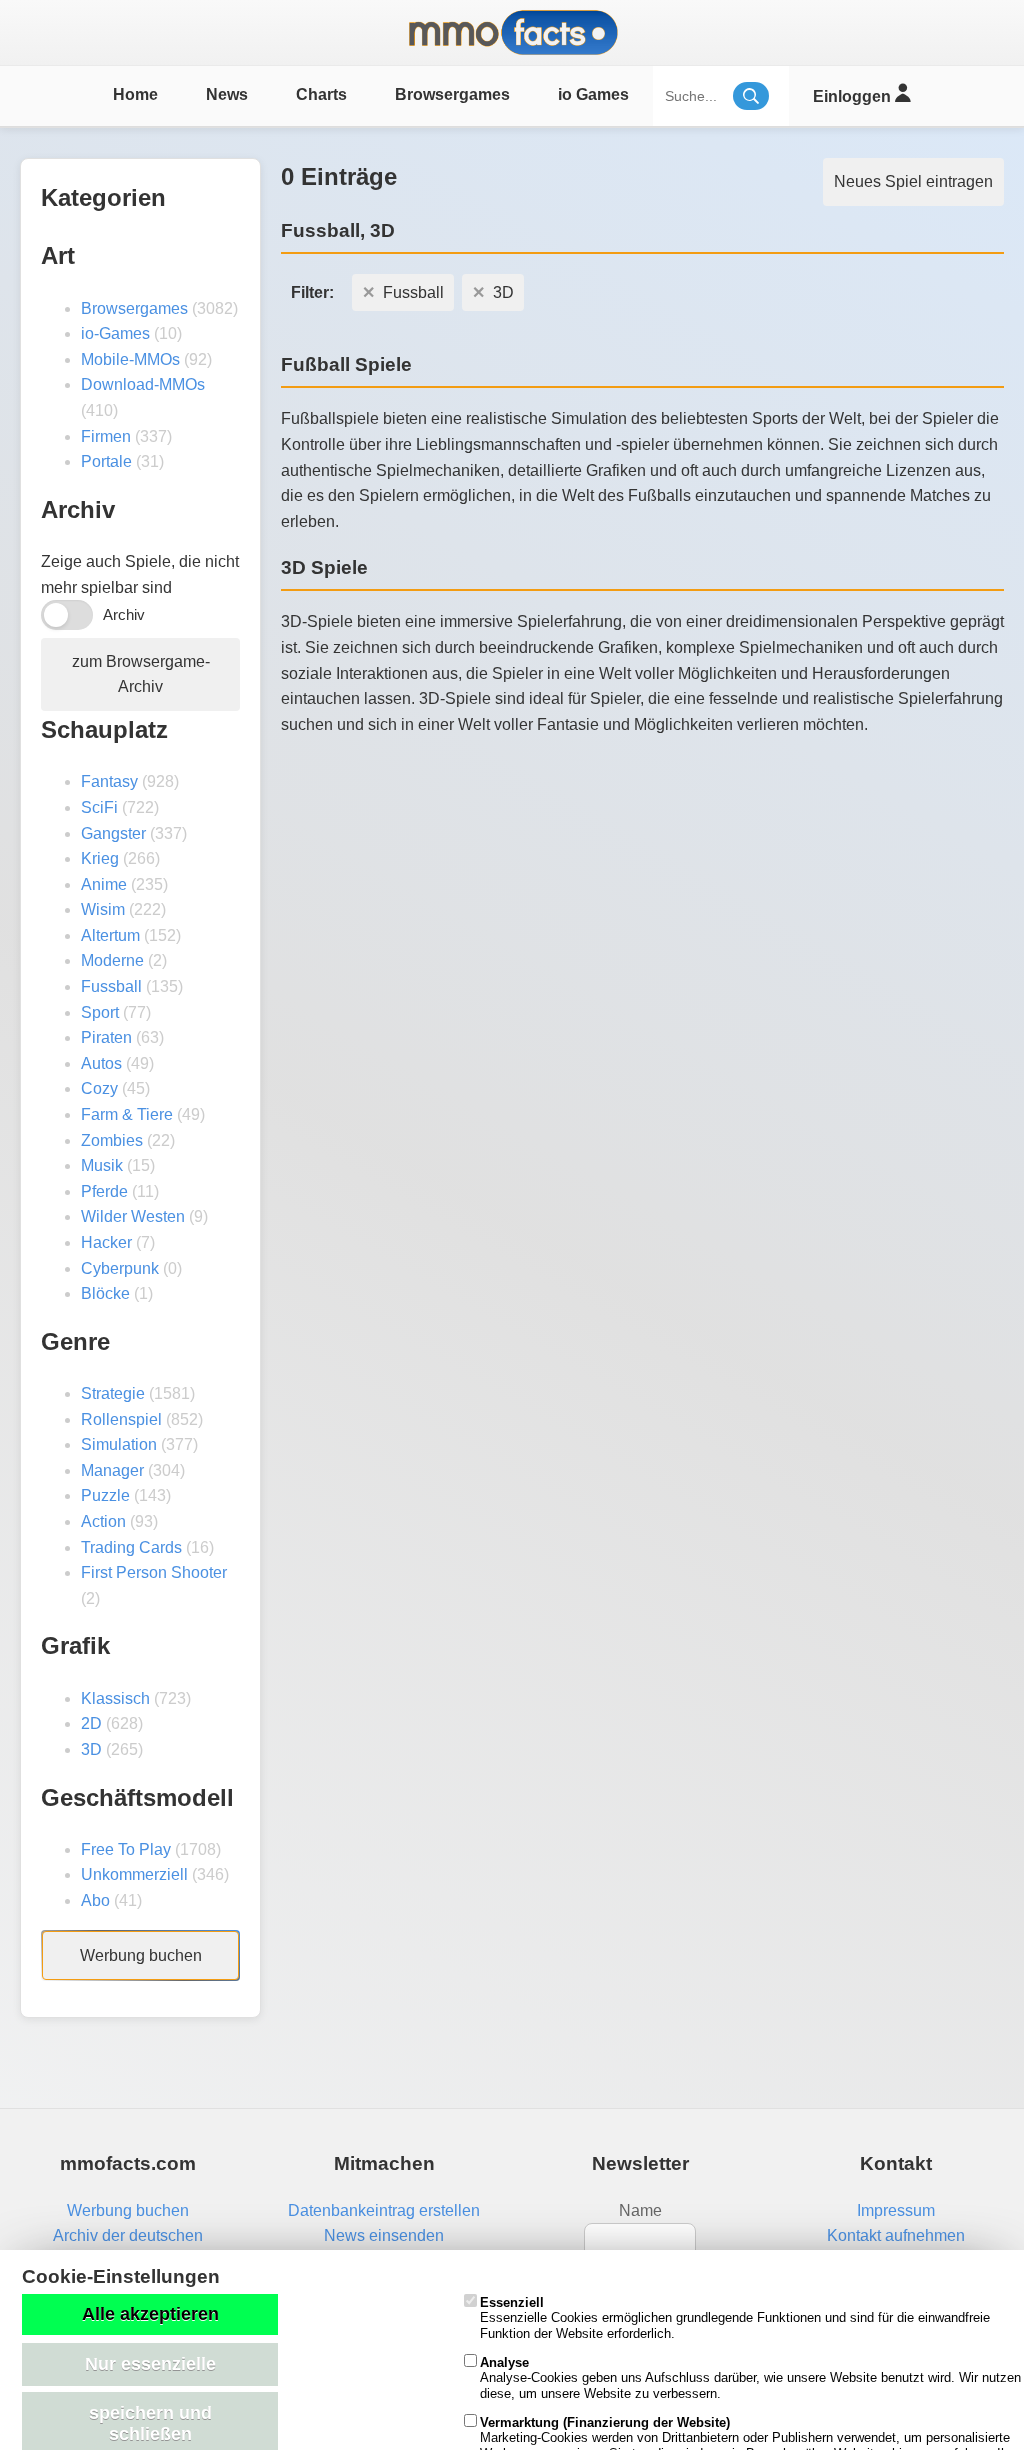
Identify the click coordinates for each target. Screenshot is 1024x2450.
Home (135, 94)
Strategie (113, 1393)
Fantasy (109, 781)
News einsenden (384, 2235)
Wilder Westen (133, 1216)
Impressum (896, 2210)
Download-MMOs (143, 384)
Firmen (106, 436)
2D (91, 1723)
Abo (95, 1900)
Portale (106, 461)
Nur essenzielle (150, 2364)
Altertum (110, 935)
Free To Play (126, 1849)
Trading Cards (131, 1547)
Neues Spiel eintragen (913, 181)
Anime (104, 884)
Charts (321, 94)
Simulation (119, 1444)
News (227, 94)
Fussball (111, 986)
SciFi (99, 807)
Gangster (113, 833)
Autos (101, 1063)
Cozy (99, 1088)
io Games (593, 94)
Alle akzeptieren (150, 2314)
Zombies (112, 1140)
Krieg (100, 858)
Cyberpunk (120, 1268)
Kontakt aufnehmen (896, 2235)
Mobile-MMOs (130, 359)
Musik (102, 1165)
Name (640, 2210)
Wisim (103, 909)
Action (103, 1521)
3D (91, 1749)
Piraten (106, 1037)
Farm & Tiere (127, 1114)
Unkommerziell (134, 1874)
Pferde (104, 1191)
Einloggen (854, 96)
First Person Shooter (154, 1572)
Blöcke (105, 1293)
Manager (112, 1470)
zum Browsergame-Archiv (141, 674)
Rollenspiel (121, 1419)
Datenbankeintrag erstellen (384, 2210)
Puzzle (105, 1495)
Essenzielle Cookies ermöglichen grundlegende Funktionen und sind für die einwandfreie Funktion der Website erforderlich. (735, 2318)
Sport (100, 1012)
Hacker (106, 1242)
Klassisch (115, 1698)
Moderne (112, 960)
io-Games (115, 333)
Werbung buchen (141, 1955)
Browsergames (452, 94)
